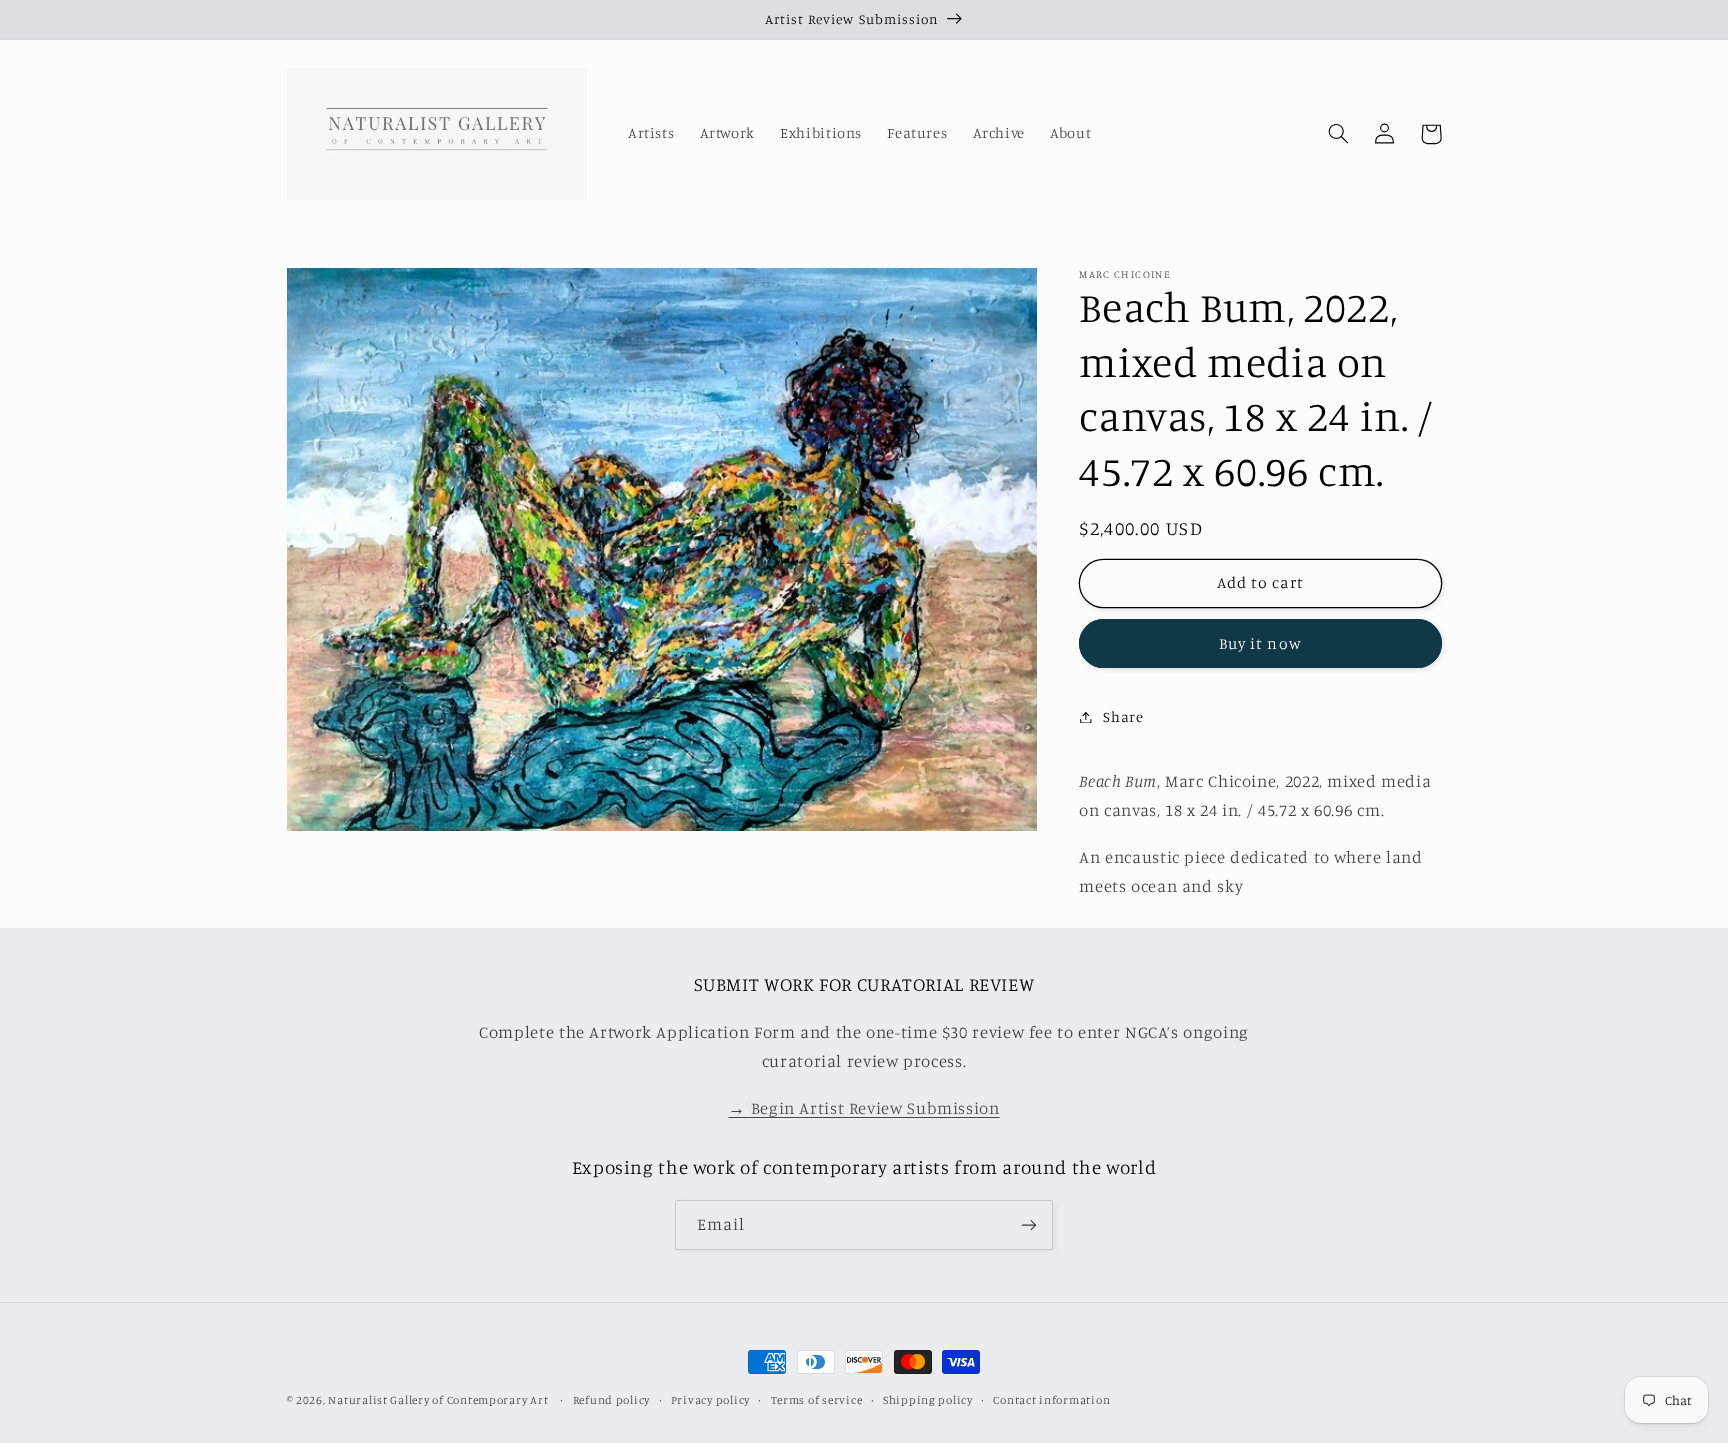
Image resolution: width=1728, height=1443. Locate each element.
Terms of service (817, 1400)
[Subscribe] (1029, 1224)
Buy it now (1260, 642)
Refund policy (612, 1400)
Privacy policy (710, 1400)
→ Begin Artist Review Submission (863, 1108)
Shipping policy (928, 1400)
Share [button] (1123, 716)
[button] (1339, 134)
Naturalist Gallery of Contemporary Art (438, 1400)
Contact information (1051, 1400)
